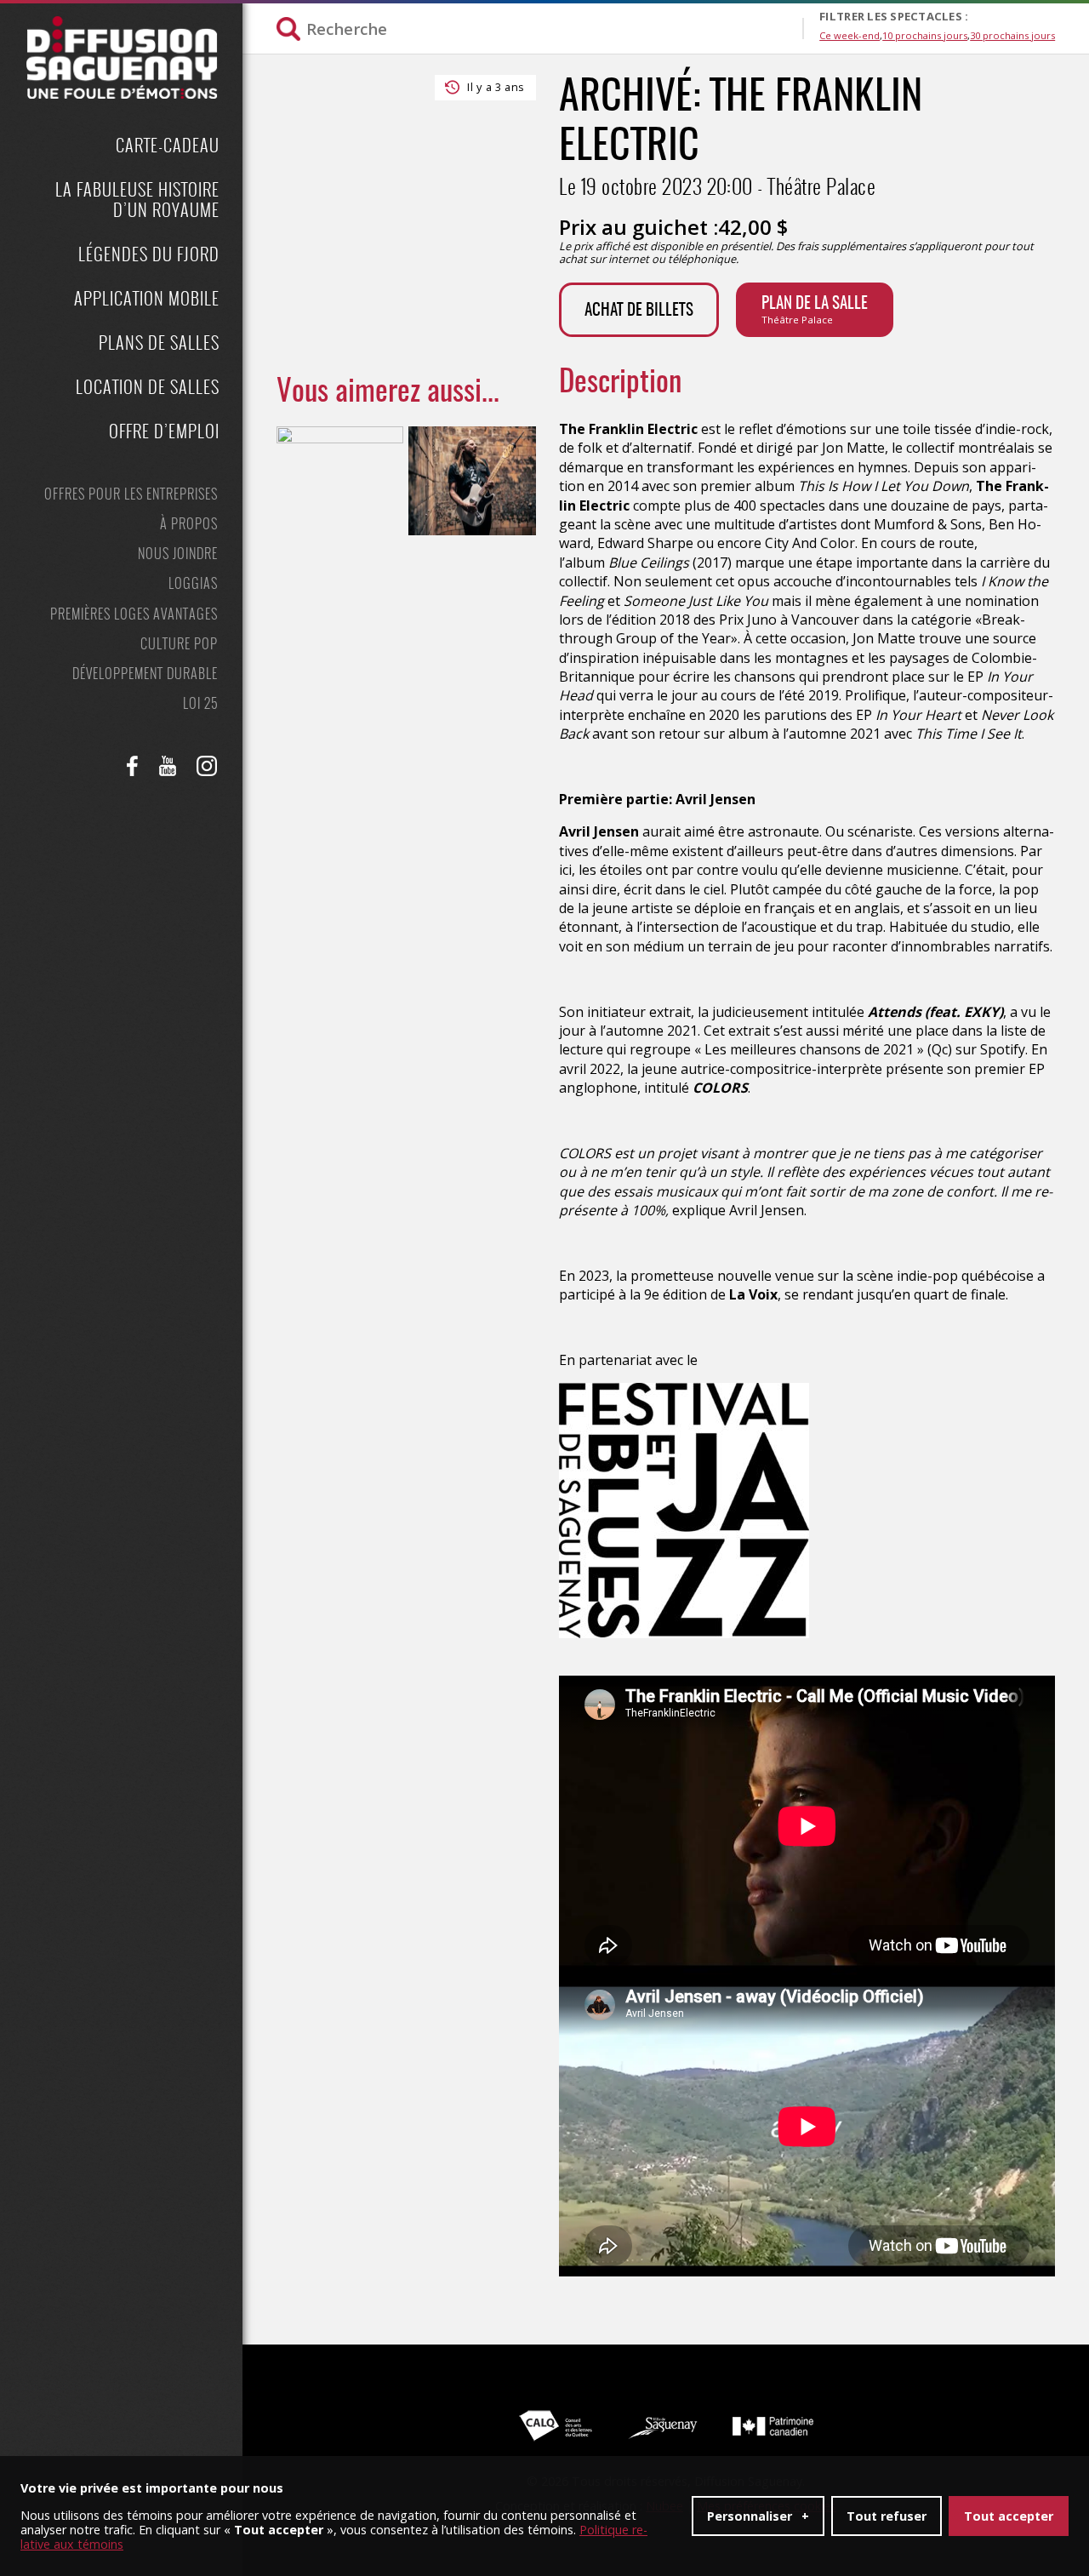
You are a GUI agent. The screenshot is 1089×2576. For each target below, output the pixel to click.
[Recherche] (539, 29)
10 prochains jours (925, 35)
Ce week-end (850, 35)
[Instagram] (207, 766)
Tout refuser (887, 2516)
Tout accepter (1009, 2516)
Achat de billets (639, 311)
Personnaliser (758, 2516)
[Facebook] (133, 766)
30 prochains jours (1012, 35)
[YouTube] (168, 766)
